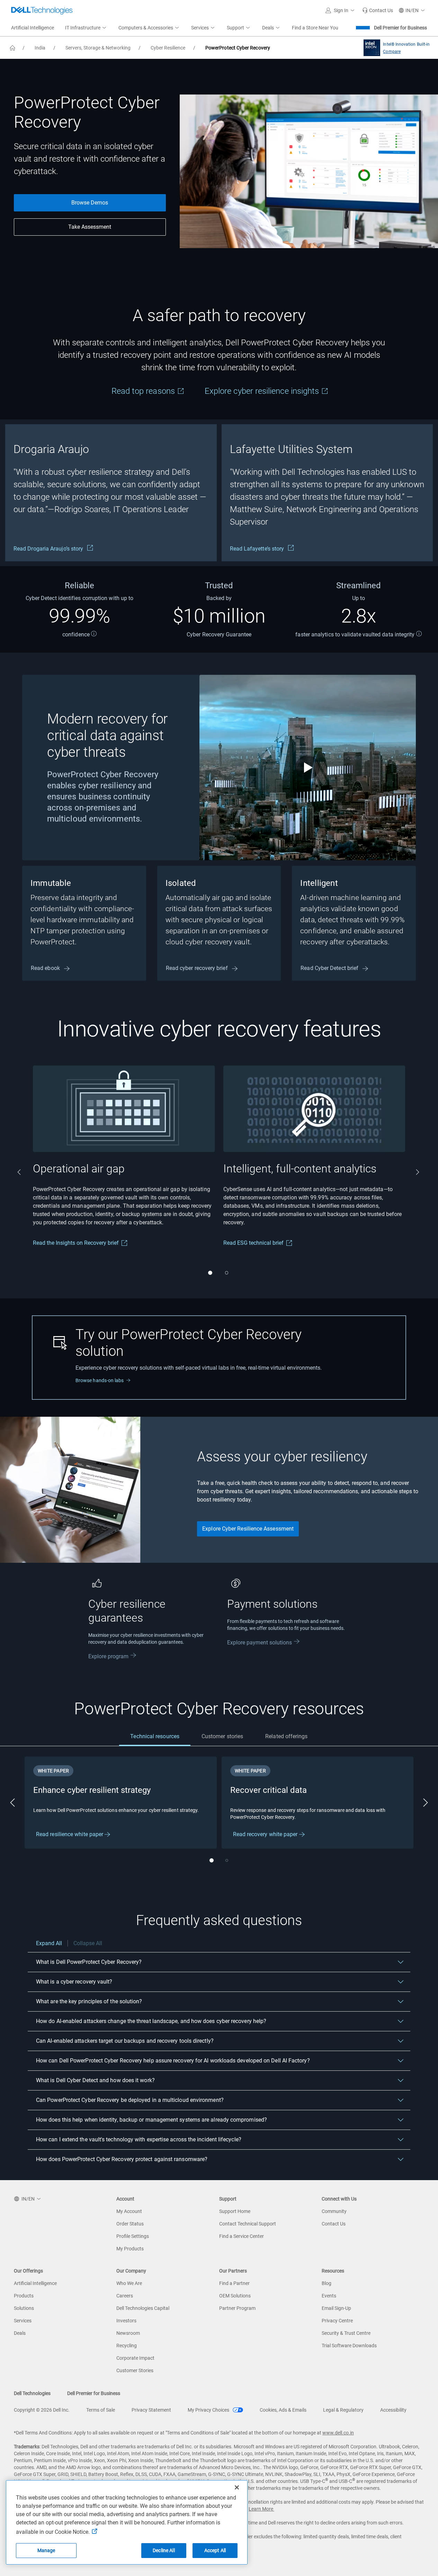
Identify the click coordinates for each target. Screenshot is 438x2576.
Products (24, 2296)
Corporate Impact (135, 2358)
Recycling (127, 2346)
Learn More (261, 2509)
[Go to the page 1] (210, 1273)
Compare (392, 52)
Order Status (130, 2224)
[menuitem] (86, 28)
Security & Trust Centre (346, 2333)
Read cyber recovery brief (198, 968)
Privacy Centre (337, 2321)
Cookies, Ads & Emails (283, 2410)
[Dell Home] (12, 48)
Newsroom (128, 2333)
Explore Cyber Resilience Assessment (248, 1529)
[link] (378, 10)
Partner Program (237, 2308)
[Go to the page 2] (227, 1273)
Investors (126, 2321)
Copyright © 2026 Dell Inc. (42, 2410)
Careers (125, 2296)
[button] (341, 10)
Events (329, 2296)
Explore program (108, 1656)
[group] (111, 493)
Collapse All (88, 1943)
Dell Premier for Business (400, 28)
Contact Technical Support (248, 2224)
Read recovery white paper (266, 1834)
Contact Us (334, 2224)
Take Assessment (90, 227)
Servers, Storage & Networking (98, 48)
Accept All (215, 2550)
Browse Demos (90, 203)
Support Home (235, 2211)
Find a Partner (234, 2283)
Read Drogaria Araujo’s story (49, 549)
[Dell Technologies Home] (42, 10)
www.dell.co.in (338, 2433)
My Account (129, 2211)
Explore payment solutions (260, 1643)
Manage (46, 2550)
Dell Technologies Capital (143, 2308)
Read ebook (46, 968)
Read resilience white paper (70, 1834)
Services (23, 2321)
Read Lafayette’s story (258, 549)
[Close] (237, 2487)
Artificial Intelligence (35, 2283)
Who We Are (129, 2283)
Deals (20, 2333)
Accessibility (393, 2410)
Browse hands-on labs (100, 1380)
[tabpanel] (219, 1812)
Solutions (24, 2308)
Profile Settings (133, 2236)
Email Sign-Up (336, 2308)
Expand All (49, 1943)
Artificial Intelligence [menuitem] (33, 28)
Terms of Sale (101, 2410)
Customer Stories (135, 2370)
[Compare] (370, 48)
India (40, 48)
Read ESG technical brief (253, 1243)
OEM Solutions (235, 2296)
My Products (130, 2249)
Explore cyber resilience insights (263, 391)
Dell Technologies (32, 2393)
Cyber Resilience (168, 48)
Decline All (164, 2550)
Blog (327, 2283)
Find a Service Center (242, 2236)
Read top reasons (144, 391)
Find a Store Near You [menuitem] (315, 28)
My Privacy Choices (209, 2410)
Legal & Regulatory (343, 2410)
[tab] (155, 1736)
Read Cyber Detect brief (330, 968)
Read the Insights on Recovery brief (76, 1243)
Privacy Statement (151, 2410)
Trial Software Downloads (349, 2346)
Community (334, 2211)
